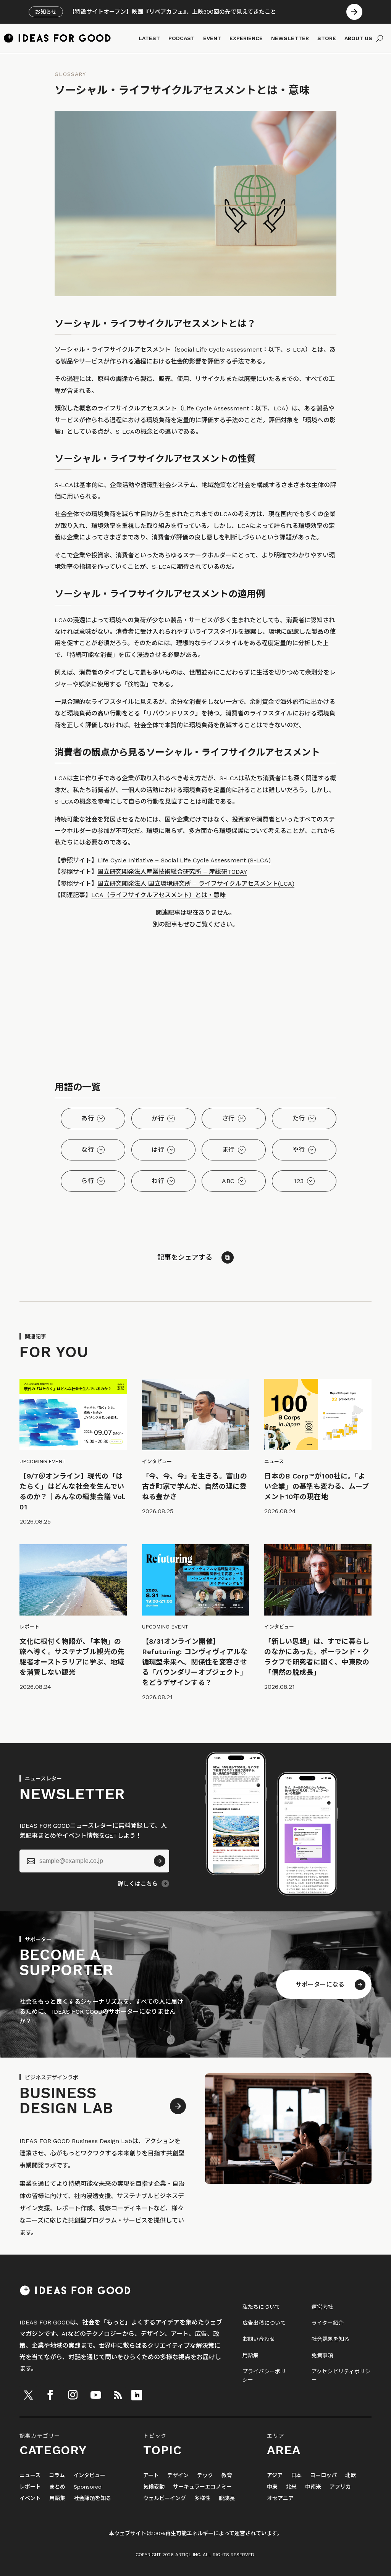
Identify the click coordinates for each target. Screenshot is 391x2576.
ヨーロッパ (323, 2475)
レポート (30, 2487)
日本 (296, 2475)
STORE (327, 38)
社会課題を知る (331, 2339)
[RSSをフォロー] (118, 2395)
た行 (299, 1118)
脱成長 (227, 2498)
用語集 (251, 2355)
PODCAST (182, 38)
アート (151, 2475)
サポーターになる (320, 1984)
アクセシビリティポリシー (341, 2376)
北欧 (351, 2475)
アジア (275, 2475)
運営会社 (322, 2307)
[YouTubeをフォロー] (96, 2395)
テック (205, 2475)
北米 (291, 2487)
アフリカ (340, 2487)
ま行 (229, 1150)
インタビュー (89, 2475)
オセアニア (280, 2498)
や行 (299, 1150)
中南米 (313, 2487)
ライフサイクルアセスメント (137, 408)
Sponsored (88, 2487)
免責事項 (322, 2355)
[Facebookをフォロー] (50, 2395)
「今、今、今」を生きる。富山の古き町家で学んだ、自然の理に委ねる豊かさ (195, 1486)
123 (299, 1181)
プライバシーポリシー (264, 2376)
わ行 (158, 1181)
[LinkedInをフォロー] (137, 2395)
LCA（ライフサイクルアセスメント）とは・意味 (158, 895)
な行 (88, 1150)
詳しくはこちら (138, 1884)
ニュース (30, 2475)
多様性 (202, 2498)
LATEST (149, 38)
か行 (158, 1118)
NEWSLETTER (290, 38)
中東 (272, 2487)
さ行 (229, 1118)
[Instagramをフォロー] (73, 2395)
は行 (158, 1150)
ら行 (88, 1181)
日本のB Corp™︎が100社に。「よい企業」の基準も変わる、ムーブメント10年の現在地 (317, 1486)
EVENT (212, 38)
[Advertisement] (195, 1007)
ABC (228, 1181)
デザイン (178, 2475)
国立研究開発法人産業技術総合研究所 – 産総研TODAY (172, 872)
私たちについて (262, 2307)
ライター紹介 (328, 2323)
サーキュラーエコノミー (202, 2487)
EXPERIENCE (246, 38)
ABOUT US (358, 38)
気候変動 (154, 2487)
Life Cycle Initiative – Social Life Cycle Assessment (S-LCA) (184, 860)
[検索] (380, 38)
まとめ (57, 2487)
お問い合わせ (259, 2339)
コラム (57, 2475)
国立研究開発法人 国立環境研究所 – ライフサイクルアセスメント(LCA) (196, 884)
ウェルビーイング (165, 2498)
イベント (30, 2498)
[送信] (160, 1861)
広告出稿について (264, 2323)
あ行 (88, 1118)
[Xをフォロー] (28, 2395)
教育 (227, 2475)
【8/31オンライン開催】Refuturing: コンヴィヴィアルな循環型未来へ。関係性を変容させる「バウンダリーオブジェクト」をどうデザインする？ (195, 1662)
